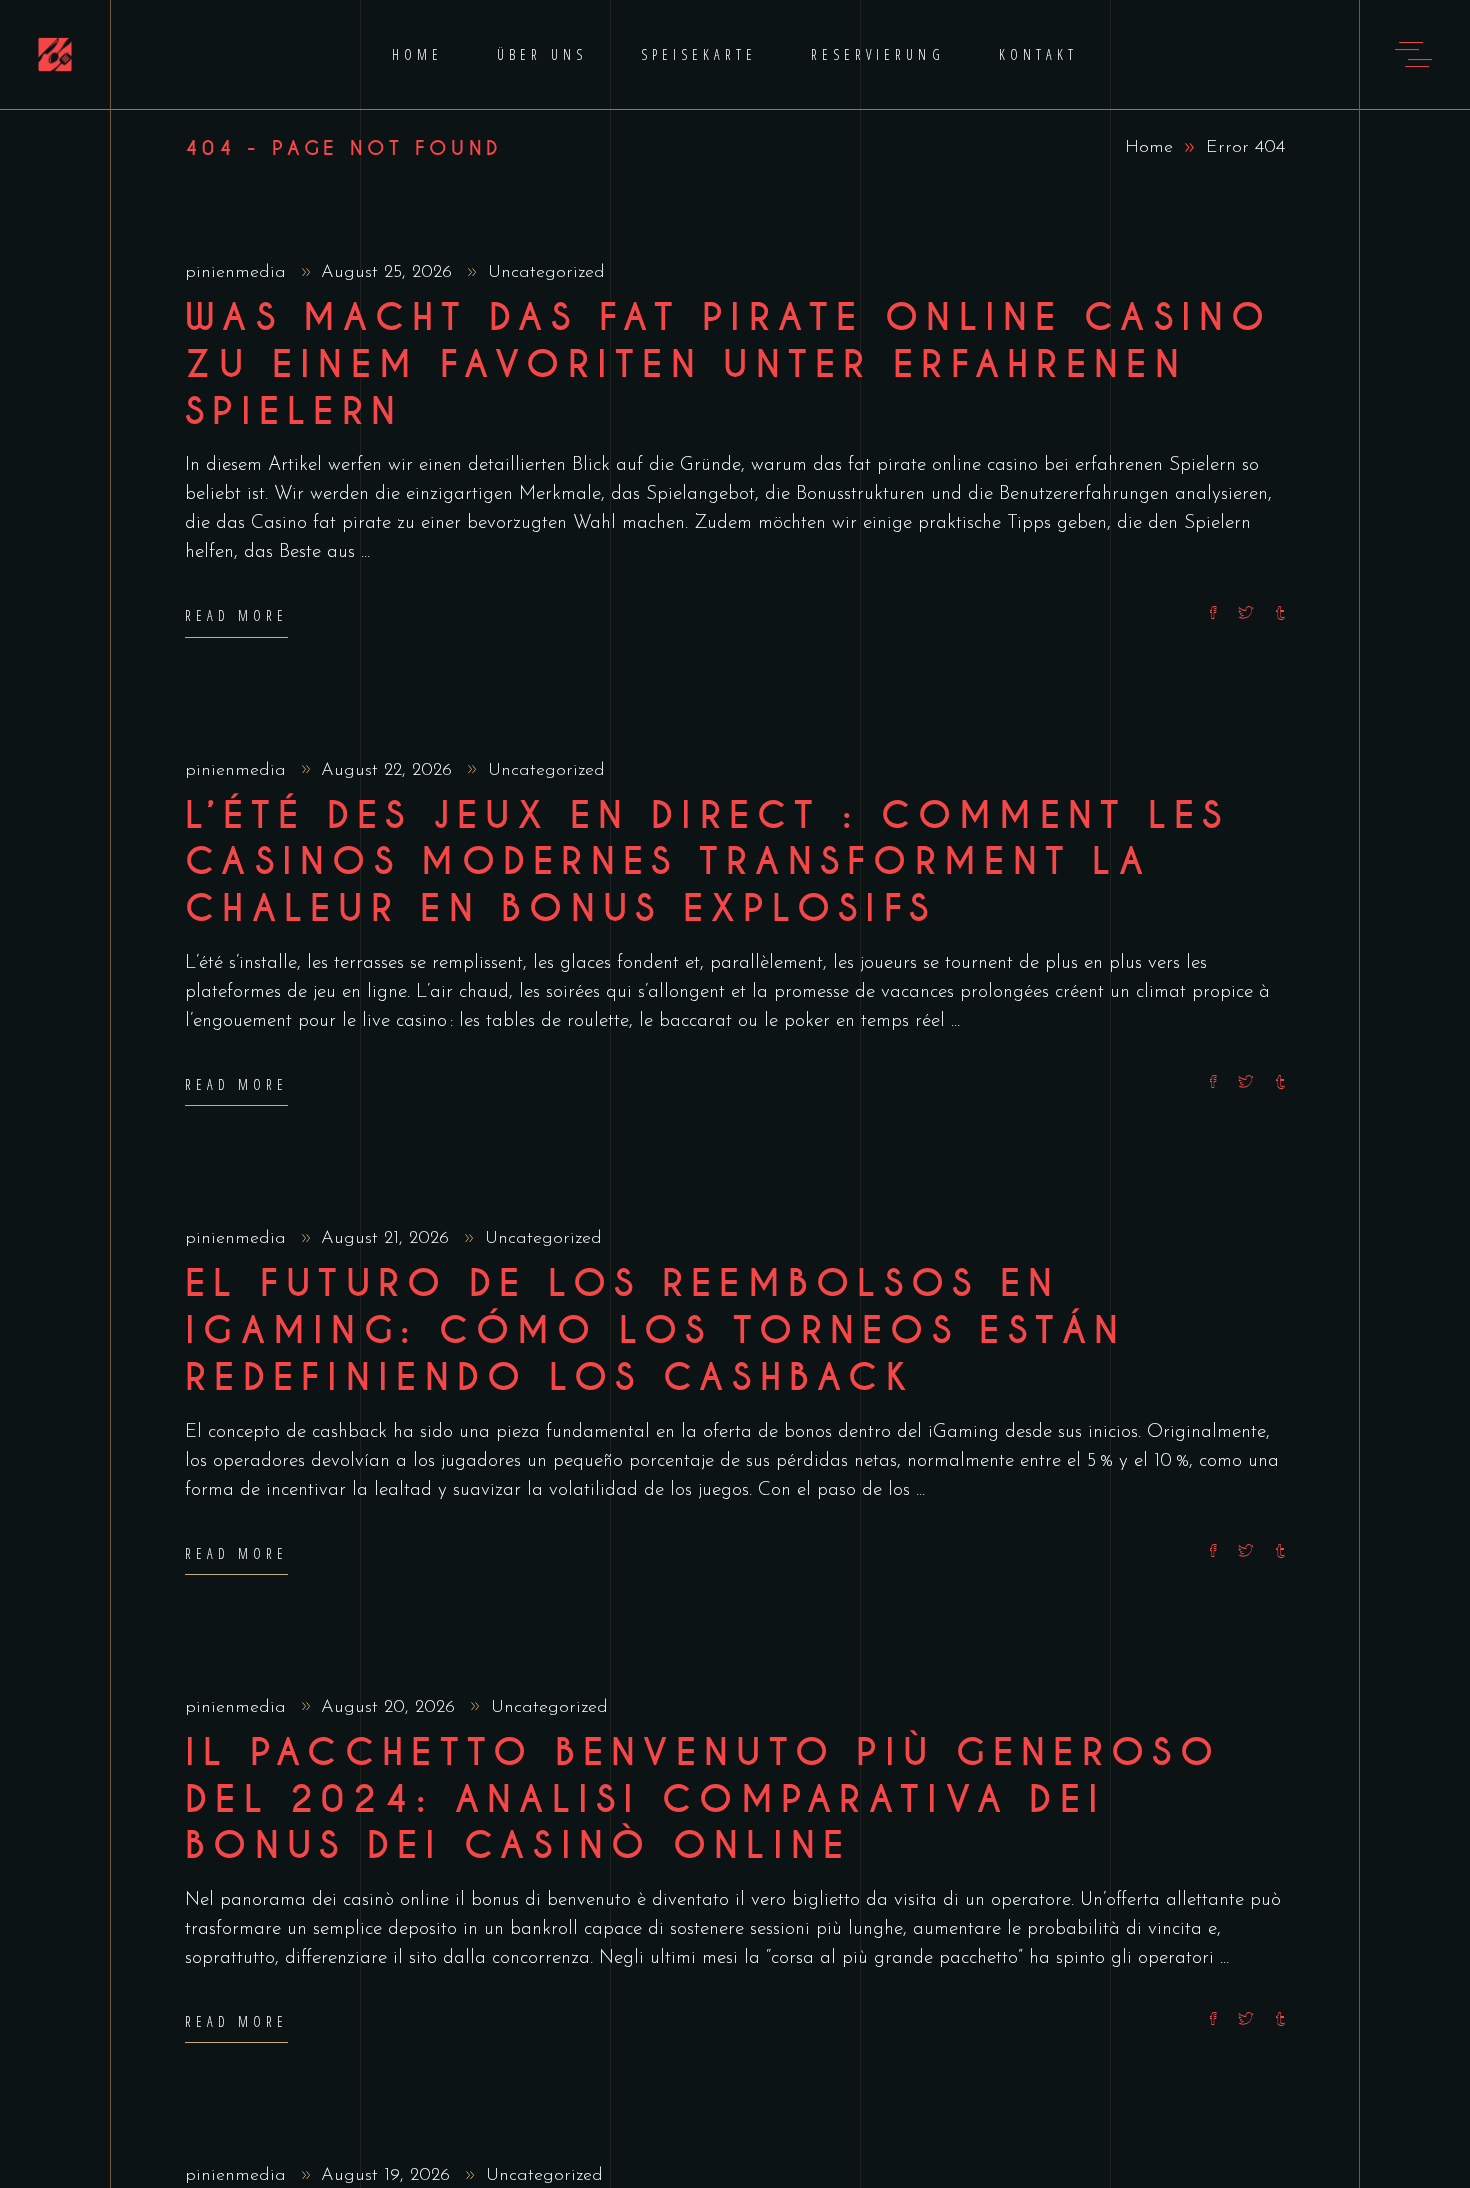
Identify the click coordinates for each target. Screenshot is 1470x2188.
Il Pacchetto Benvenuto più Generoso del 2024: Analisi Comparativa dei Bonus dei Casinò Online (703, 1800)
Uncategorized (546, 273)
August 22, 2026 (389, 771)
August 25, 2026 (389, 273)
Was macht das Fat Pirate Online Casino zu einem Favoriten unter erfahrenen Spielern (729, 365)
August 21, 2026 (388, 1239)
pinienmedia (238, 273)
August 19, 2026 (388, 2176)
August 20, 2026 (391, 1708)
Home (1149, 148)
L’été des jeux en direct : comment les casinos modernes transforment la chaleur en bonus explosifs (707, 863)
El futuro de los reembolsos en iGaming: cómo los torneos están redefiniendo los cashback (656, 1331)
